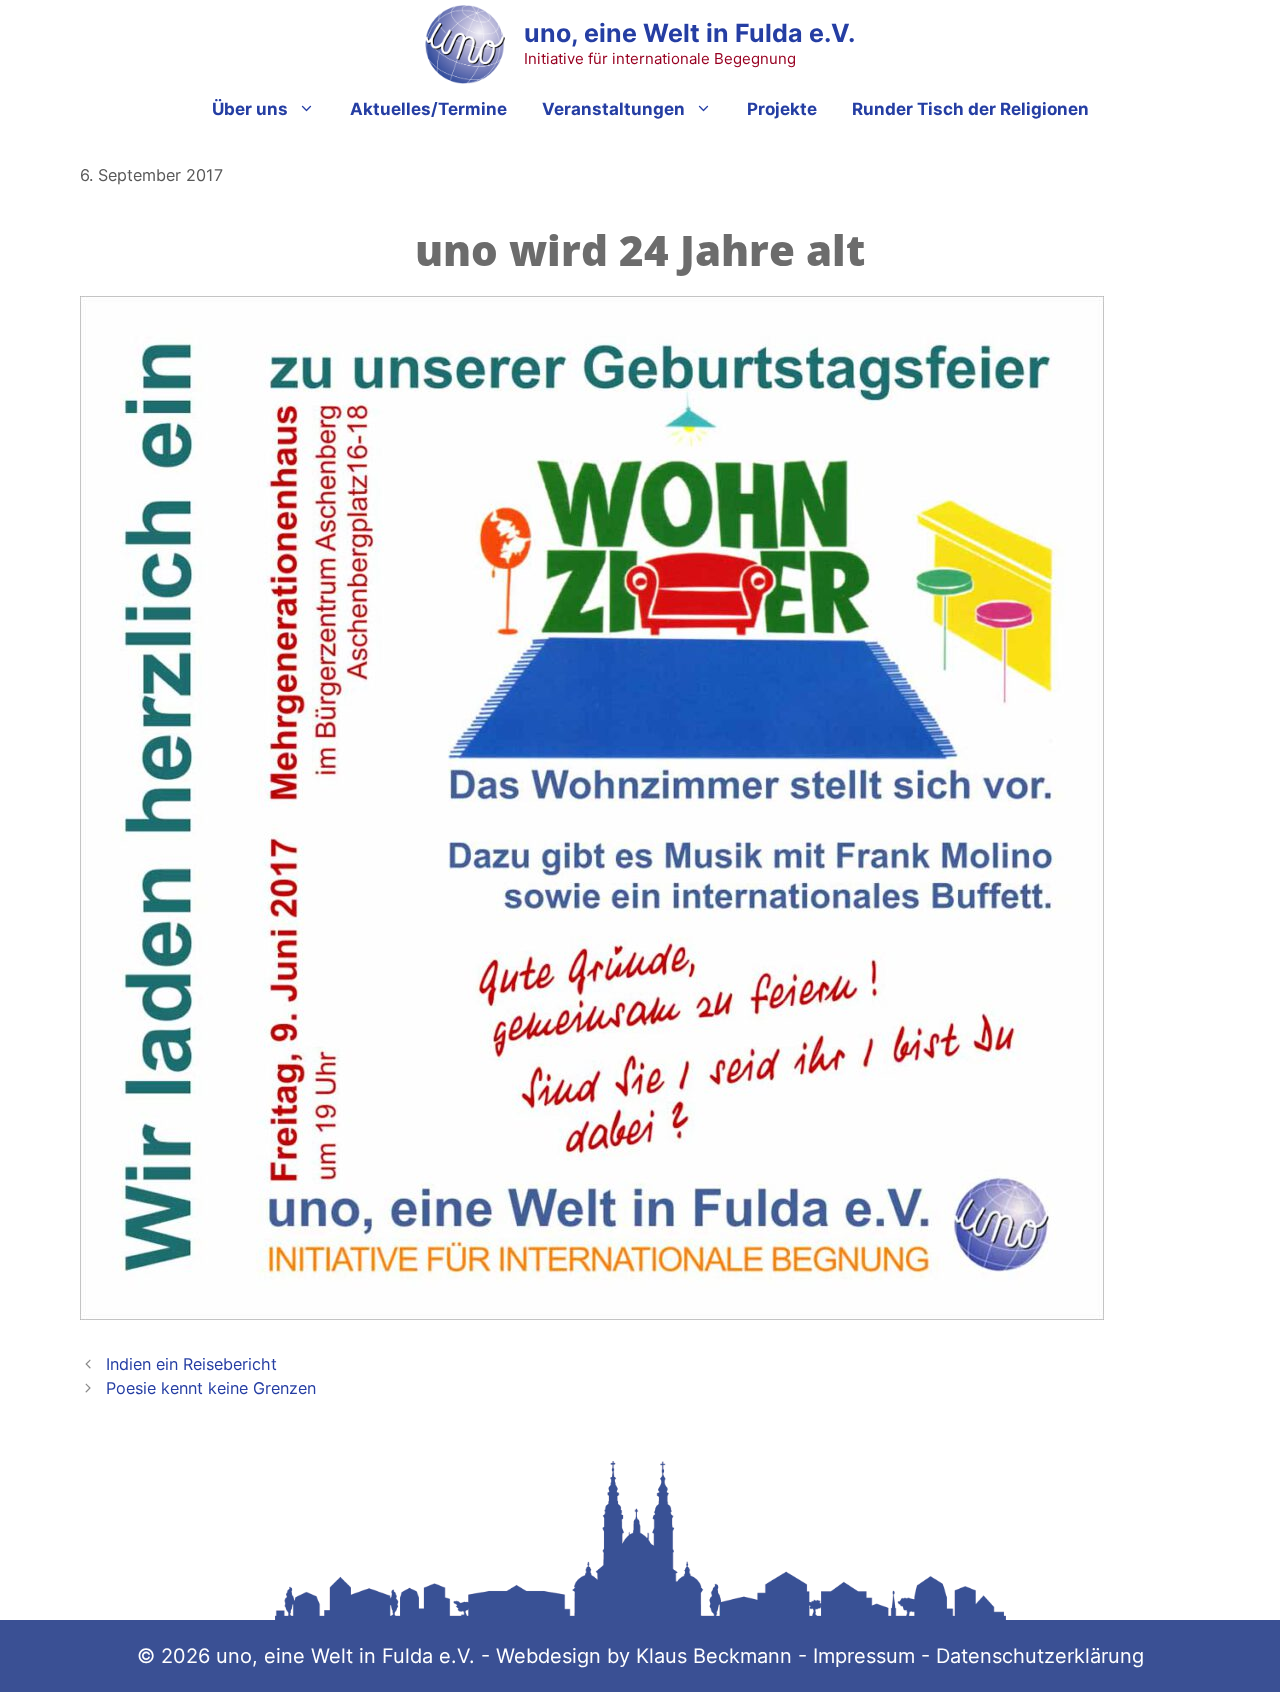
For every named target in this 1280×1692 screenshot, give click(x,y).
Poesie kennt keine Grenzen (211, 1388)
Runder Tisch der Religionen (970, 109)
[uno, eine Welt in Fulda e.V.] (465, 43)
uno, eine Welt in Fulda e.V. (689, 33)
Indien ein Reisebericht (191, 1364)
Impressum (864, 1656)
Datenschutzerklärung (1040, 1656)
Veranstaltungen (613, 109)
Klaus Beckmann (717, 1656)
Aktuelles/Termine (428, 109)
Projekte (782, 109)
